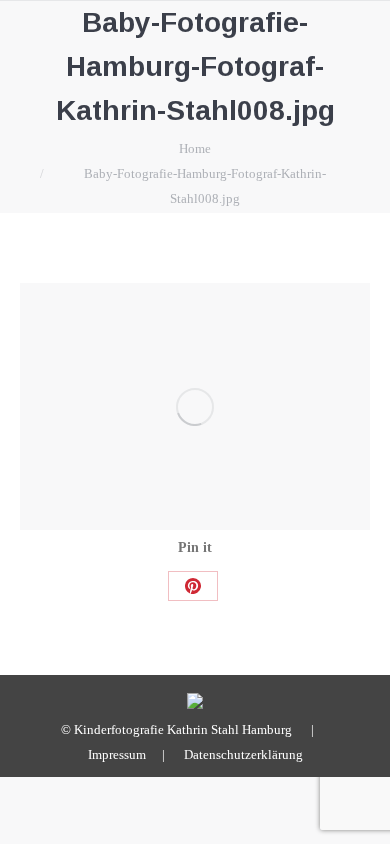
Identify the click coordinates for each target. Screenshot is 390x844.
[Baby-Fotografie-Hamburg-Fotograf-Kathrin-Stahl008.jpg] (195, 406)
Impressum (117, 754)
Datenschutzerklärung (243, 754)
